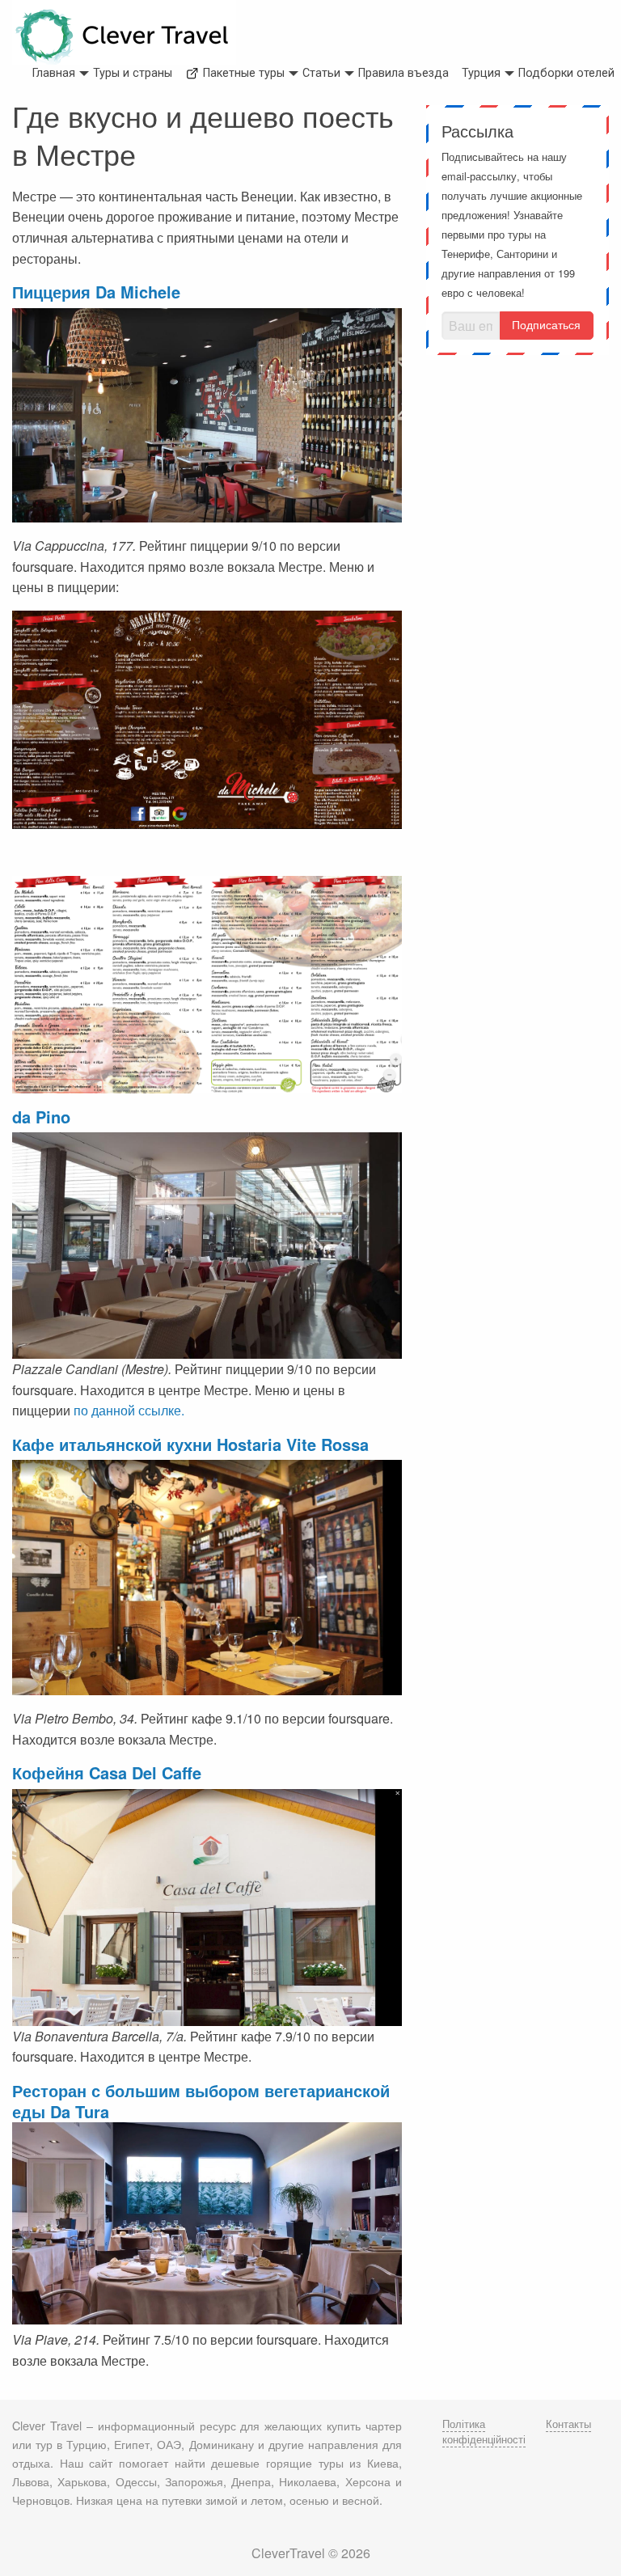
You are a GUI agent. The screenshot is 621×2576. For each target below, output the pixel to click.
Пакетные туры (242, 73)
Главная (54, 73)
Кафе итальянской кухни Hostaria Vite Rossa (190, 1444)
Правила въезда (403, 73)
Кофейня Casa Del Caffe (107, 1772)
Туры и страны (133, 73)
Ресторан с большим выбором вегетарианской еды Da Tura (201, 2101)
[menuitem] (54, 74)
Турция (481, 73)
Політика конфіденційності (484, 2431)
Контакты (568, 2424)
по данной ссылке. (127, 1410)
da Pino (41, 1117)
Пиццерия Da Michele (96, 292)
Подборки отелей (566, 73)
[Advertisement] (517, 451)
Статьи (321, 73)
